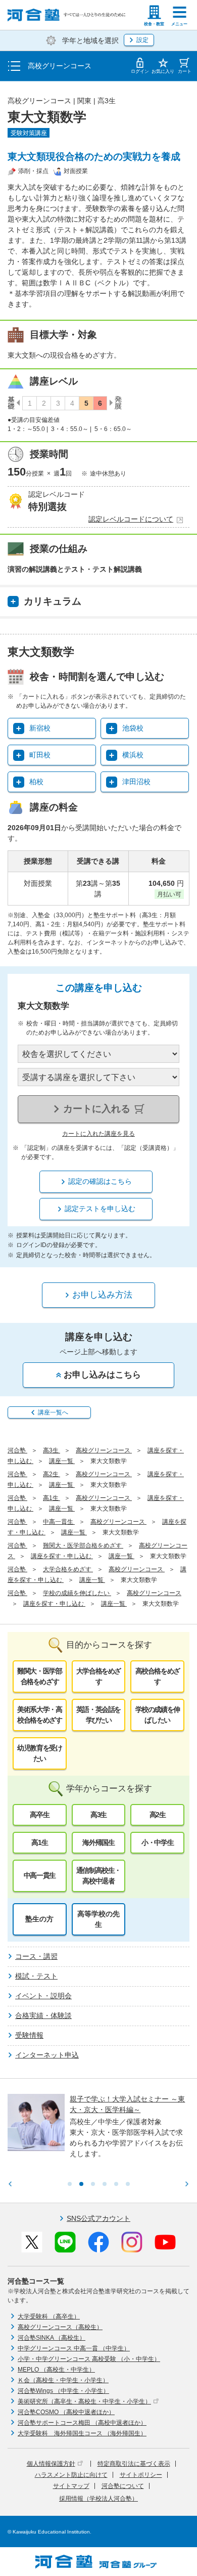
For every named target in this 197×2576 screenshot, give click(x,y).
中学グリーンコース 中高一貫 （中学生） (74, 2348)
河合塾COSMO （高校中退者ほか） (66, 2412)
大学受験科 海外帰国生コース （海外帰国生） (82, 2433)
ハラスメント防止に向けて (71, 2475)
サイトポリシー (141, 2475)
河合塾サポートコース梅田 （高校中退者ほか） (82, 2423)
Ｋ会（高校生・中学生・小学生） (63, 2380)
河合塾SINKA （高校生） (52, 2338)
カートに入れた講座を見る (98, 1134)
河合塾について (123, 2486)
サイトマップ (71, 2486)
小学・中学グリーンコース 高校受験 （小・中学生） (89, 2359)
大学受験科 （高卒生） (49, 2316)
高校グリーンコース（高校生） (60, 2327)
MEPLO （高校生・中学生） (56, 2370)
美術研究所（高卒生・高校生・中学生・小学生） (84, 2401)
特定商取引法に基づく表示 (134, 2464)
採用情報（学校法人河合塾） (98, 2499)
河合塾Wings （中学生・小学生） (63, 2391)
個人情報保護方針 (51, 2464)
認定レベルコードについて (131, 519)
